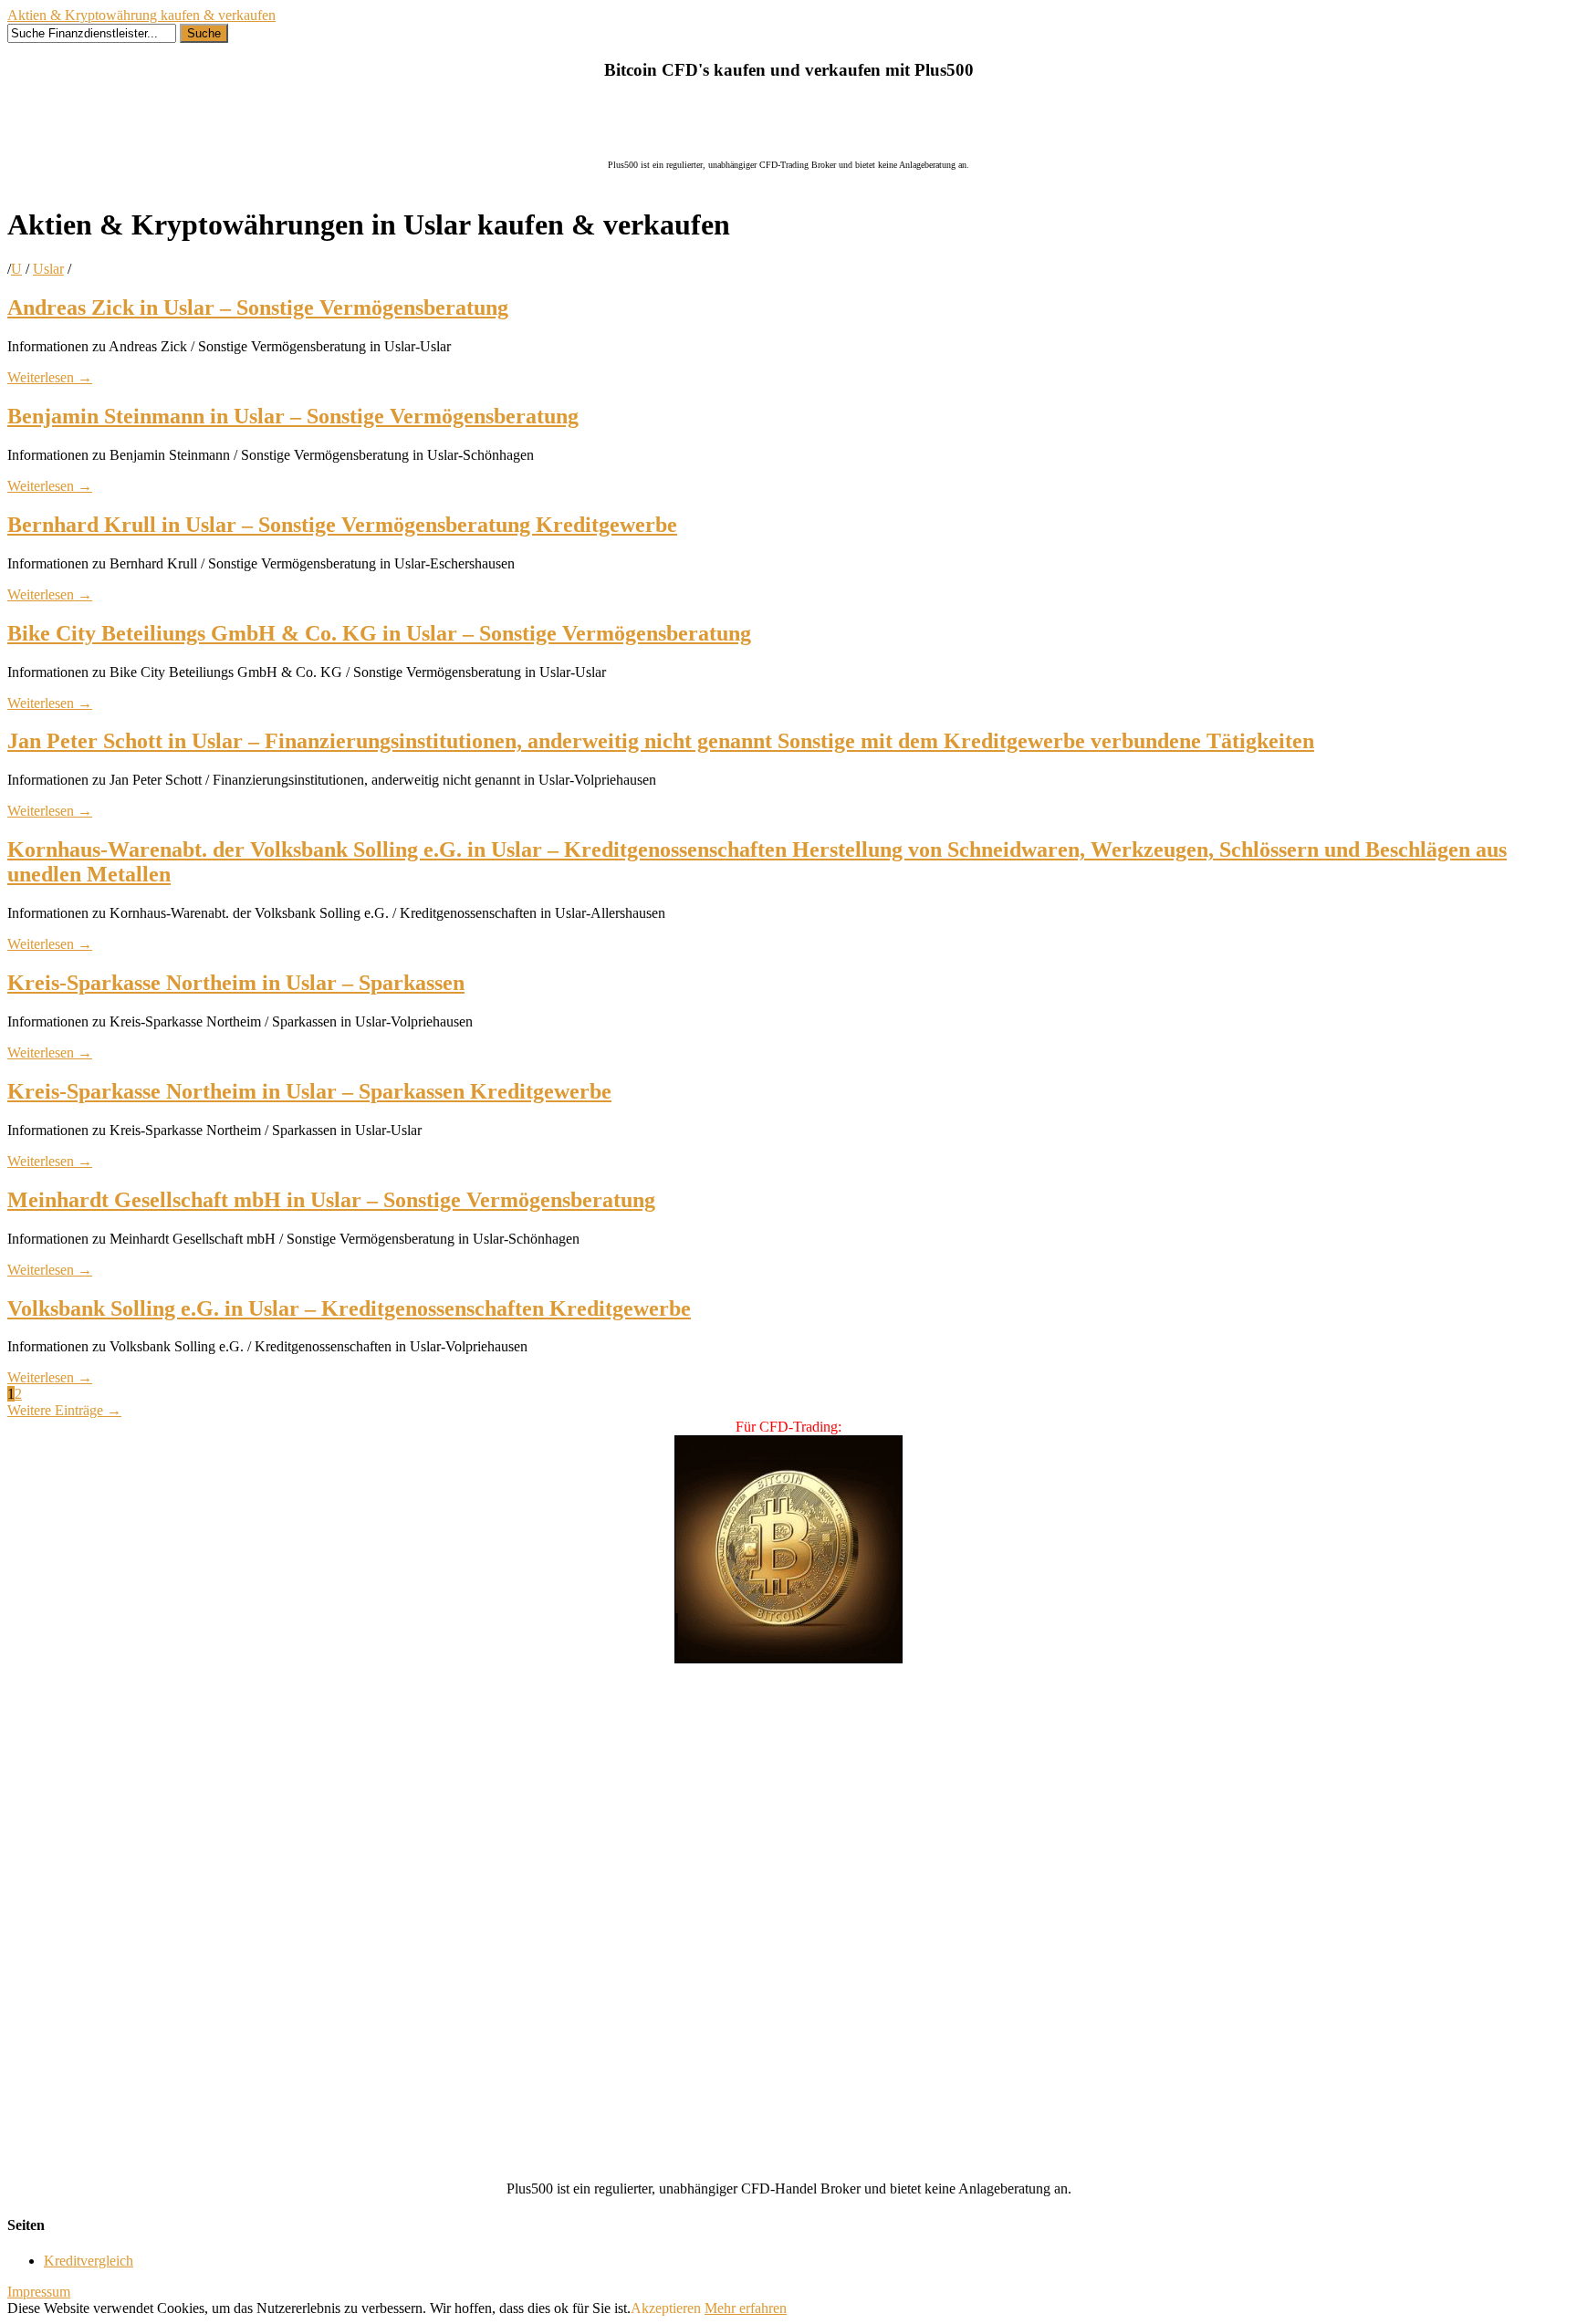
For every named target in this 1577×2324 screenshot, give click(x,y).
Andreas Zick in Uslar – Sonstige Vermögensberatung (258, 307)
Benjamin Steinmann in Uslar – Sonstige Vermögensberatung (293, 416)
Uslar (48, 269)
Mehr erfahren (746, 2308)
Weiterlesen (50, 377)
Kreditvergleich (89, 2261)
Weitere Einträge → (64, 1410)
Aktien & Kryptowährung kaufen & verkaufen (141, 15)
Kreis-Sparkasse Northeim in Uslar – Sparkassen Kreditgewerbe (309, 1091)
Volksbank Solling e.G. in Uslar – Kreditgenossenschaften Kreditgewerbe (349, 1308)
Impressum (39, 2292)
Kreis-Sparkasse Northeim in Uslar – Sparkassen (236, 983)
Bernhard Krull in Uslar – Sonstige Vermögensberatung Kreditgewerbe (342, 525)
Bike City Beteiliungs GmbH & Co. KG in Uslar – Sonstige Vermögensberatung (379, 633)
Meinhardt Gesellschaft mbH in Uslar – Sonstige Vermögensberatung (331, 1200)
